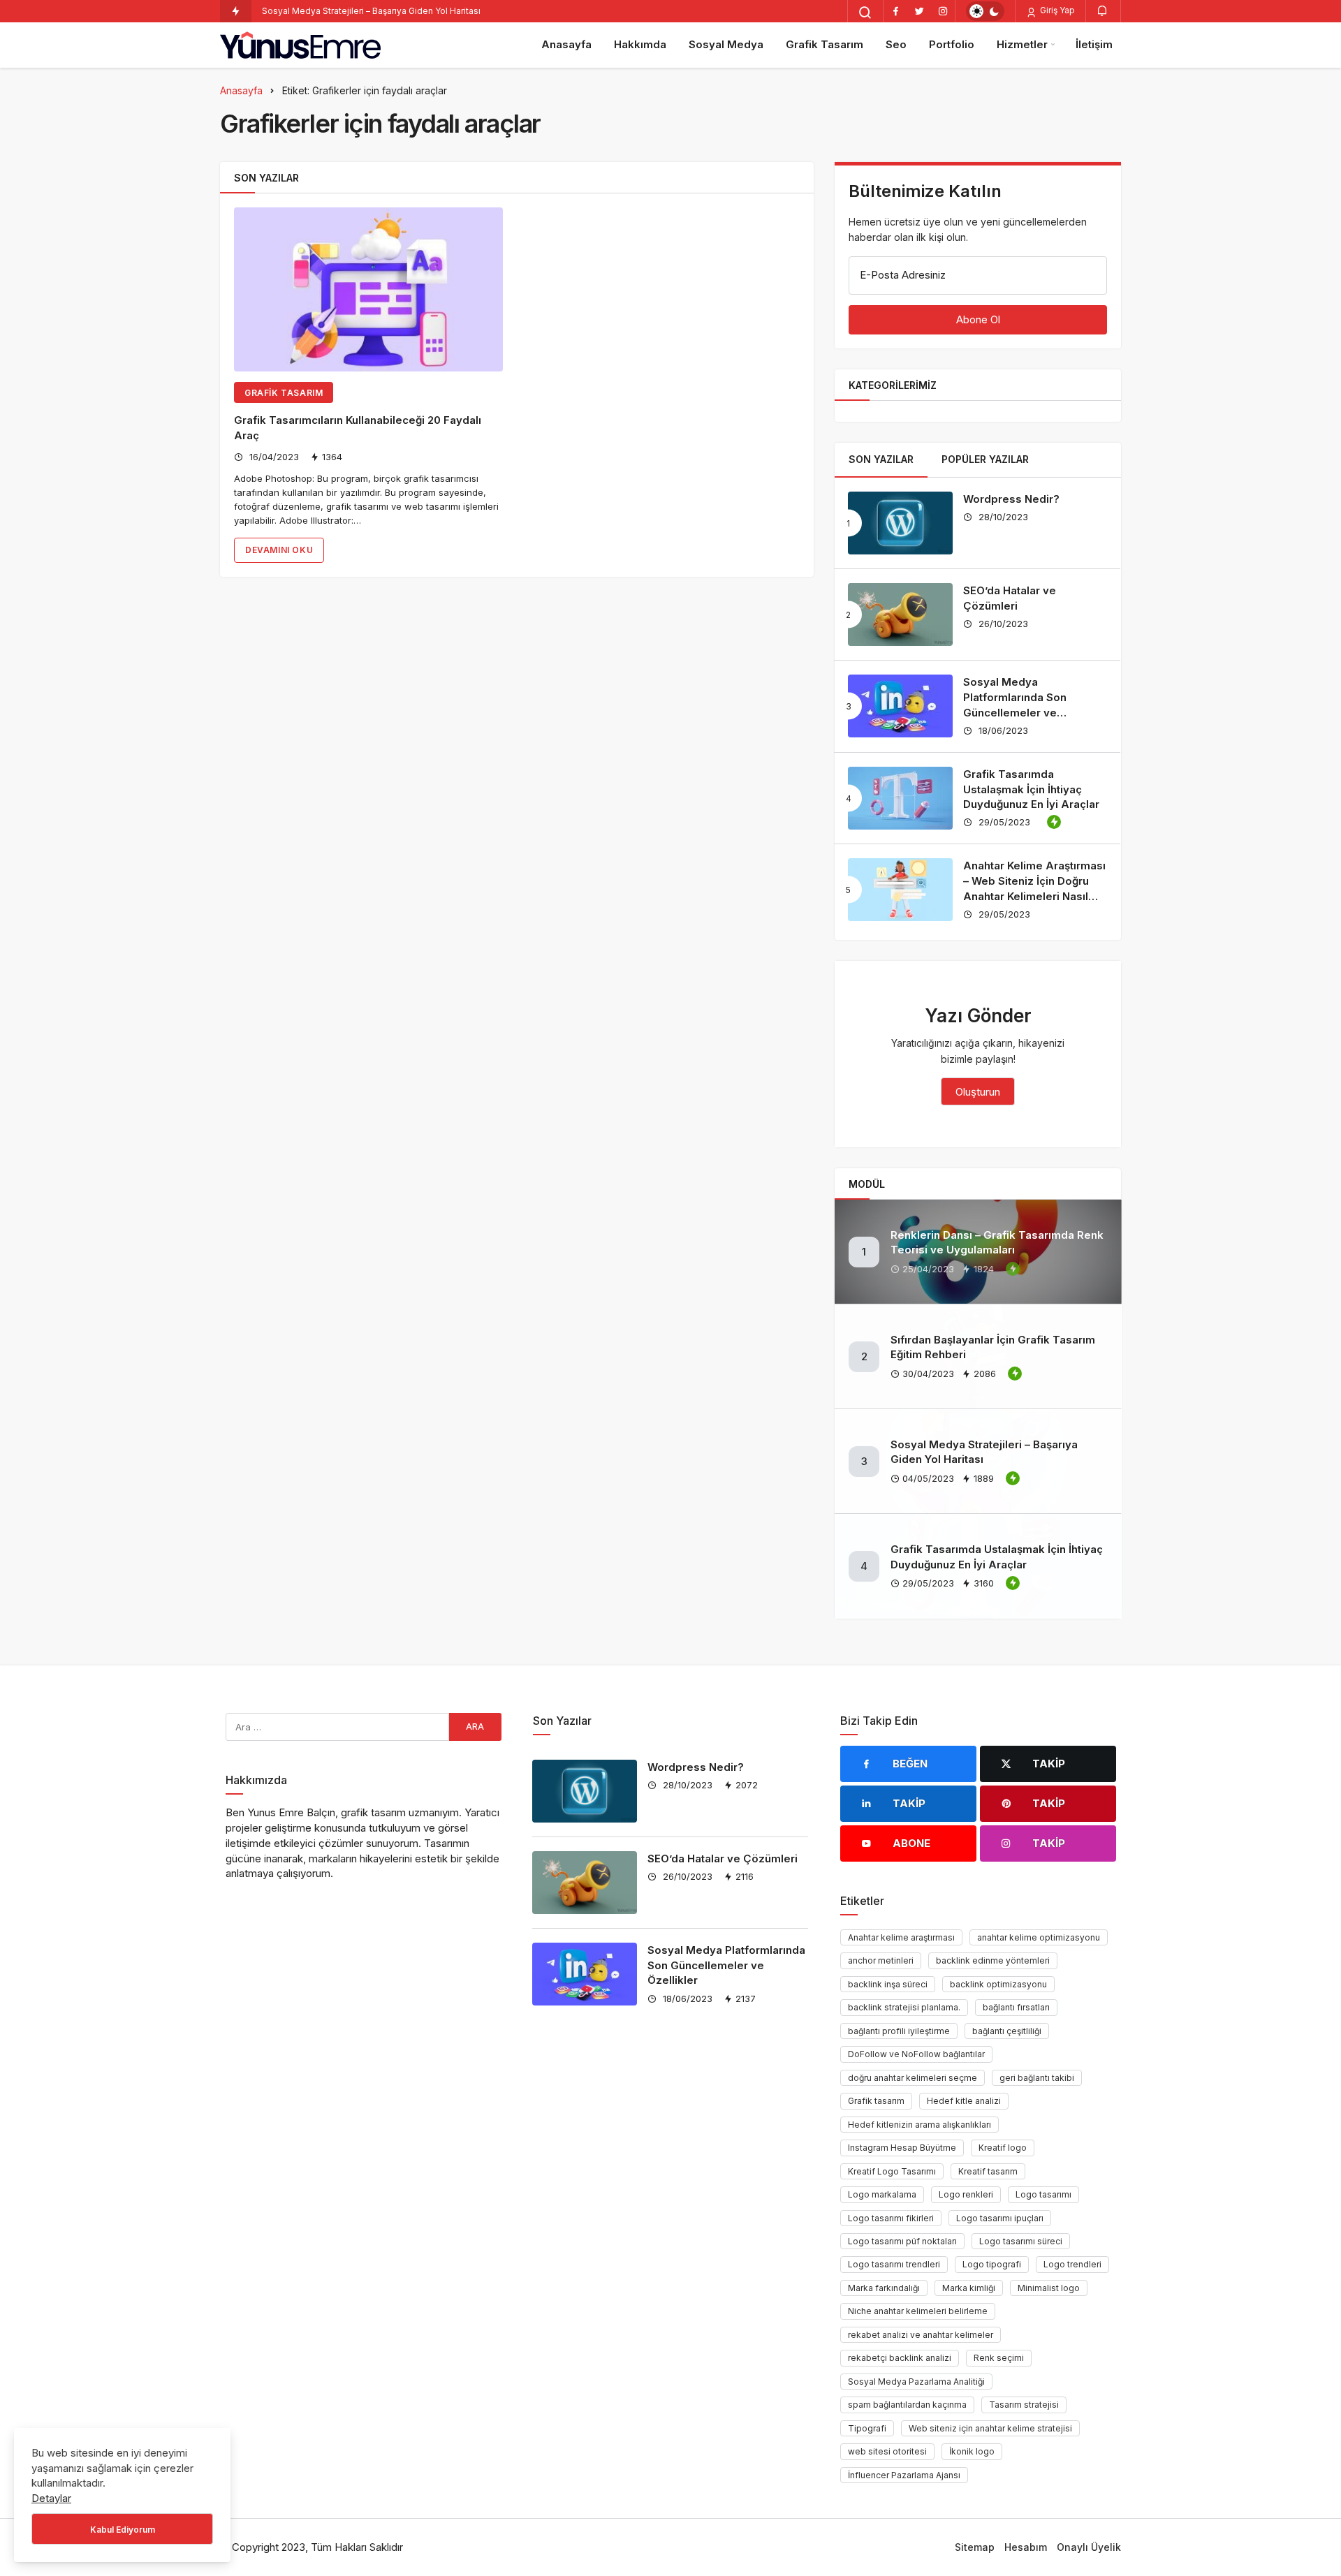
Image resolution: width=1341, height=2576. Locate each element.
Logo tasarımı (1043, 2194)
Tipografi (867, 2428)
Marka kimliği (969, 2288)
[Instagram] (943, 11)
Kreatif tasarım (988, 2171)
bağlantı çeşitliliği (1007, 2031)
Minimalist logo (1049, 2288)
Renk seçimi (999, 2358)
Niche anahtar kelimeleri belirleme (918, 2311)
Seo (896, 44)
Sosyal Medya (726, 44)
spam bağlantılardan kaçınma (907, 2405)
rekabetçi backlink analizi (900, 2358)
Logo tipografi (992, 2264)
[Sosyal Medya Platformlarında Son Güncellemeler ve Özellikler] (900, 706)
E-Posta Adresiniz (903, 275)
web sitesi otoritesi (887, 2451)
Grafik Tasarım (825, 44)
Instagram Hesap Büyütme (902, 2148)
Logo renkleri (966, 2194)
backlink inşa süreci (888, 1984)
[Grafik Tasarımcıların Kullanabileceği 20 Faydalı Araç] (368, 289)
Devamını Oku (279, 550)
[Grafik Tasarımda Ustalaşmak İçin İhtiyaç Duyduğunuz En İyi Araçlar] (900, 798)
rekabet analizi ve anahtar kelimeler (921, 2335)
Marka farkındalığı (884, 2288)
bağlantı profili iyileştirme (899, 2031)
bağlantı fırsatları (1016, 2007)
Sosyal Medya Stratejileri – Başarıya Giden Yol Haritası (371, 11)
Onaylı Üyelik (1089, 2547)
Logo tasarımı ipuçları (1000, 2218)
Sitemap (975, 2547)
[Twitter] (919, 11)
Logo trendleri (1072, 2264)
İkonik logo (972, 2451)
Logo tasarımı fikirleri (891, 2218)
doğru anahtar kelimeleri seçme (913, 2078)
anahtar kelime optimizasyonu (1039, 1937)
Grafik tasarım (876, 2101)
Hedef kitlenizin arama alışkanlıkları (919, 2125)
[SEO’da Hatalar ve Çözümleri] (900, 614)
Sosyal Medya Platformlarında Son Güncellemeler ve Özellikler (726, 1965)
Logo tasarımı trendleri (894, 2264)
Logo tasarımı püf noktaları (902, 2241)
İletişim (1094, 44)
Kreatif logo (1003, 2148)
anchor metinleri (881, 1960)
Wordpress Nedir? (1011, 499)
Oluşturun (978, 1092)
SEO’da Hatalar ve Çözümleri (723, 1859)
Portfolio (952, 44)
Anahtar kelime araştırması (901, 1937)
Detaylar (51, 2498)
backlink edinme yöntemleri (993, 1960)
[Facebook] (895, 11)
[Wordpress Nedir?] (900, 523)
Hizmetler (1022, 44)
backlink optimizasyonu (998, 1984)
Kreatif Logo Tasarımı (892, 2171)
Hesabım (1026, 2547)
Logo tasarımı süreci (1021, 2241)
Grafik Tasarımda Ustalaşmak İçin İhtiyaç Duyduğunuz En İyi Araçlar (1031, 789)
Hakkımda (640, 44)
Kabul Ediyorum (123, 2530)
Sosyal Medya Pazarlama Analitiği (916, 2382)
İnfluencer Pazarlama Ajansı (904, 2475)
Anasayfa (566, 44)
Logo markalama (882, 2194)
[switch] (985, 11)
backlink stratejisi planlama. (904, 2007)
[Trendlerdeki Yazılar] (236, 11)
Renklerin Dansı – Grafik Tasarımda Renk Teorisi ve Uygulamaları (997, 1243)
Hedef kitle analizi (964, 2101)
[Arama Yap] (865, 13)
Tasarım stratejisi (1024, 2405)
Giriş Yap (1056, 10)
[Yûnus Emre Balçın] (300, 45)
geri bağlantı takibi (1037, 2078)
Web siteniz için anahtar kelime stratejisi (990, 2428)
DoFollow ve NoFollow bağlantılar (916, 2054)
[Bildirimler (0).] (1103, 10)
